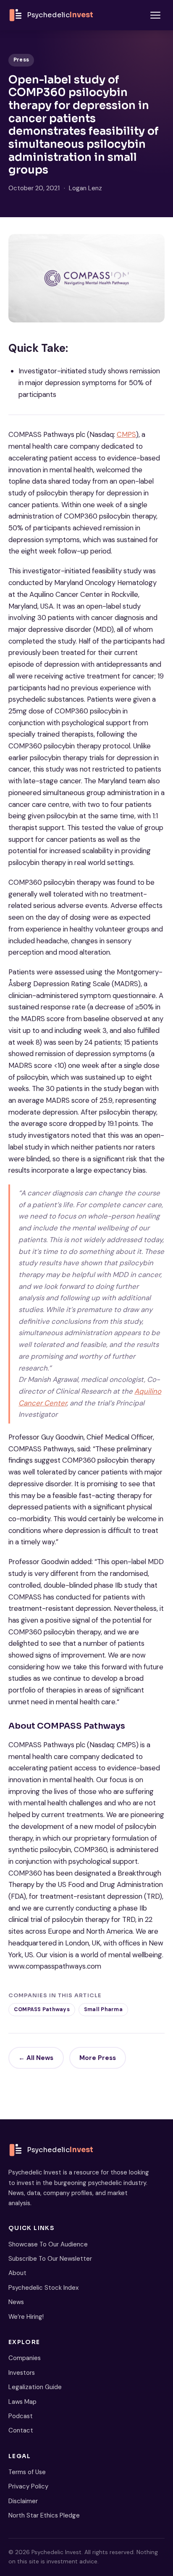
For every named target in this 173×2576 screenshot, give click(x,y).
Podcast (21, 2416)
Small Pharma (103, 2009)
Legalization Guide (35, 2387)
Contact (21, 2430)
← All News (36, 2058)
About (17, 2273)
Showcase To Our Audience (48, 2244)
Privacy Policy (28, 2486)
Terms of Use (27, 2472)
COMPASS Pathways (42, 2009)
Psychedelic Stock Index (43, 2288)
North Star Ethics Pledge (44, 2515)
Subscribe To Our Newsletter (50, 2259)
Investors (22, 2373)
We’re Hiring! (26, 2317)
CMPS (126, 434)
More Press (98, 2058)
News (16, 2302)
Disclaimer (23, 2501)
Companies (25, 2358)
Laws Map (22, 2402)
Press (21, 60)
